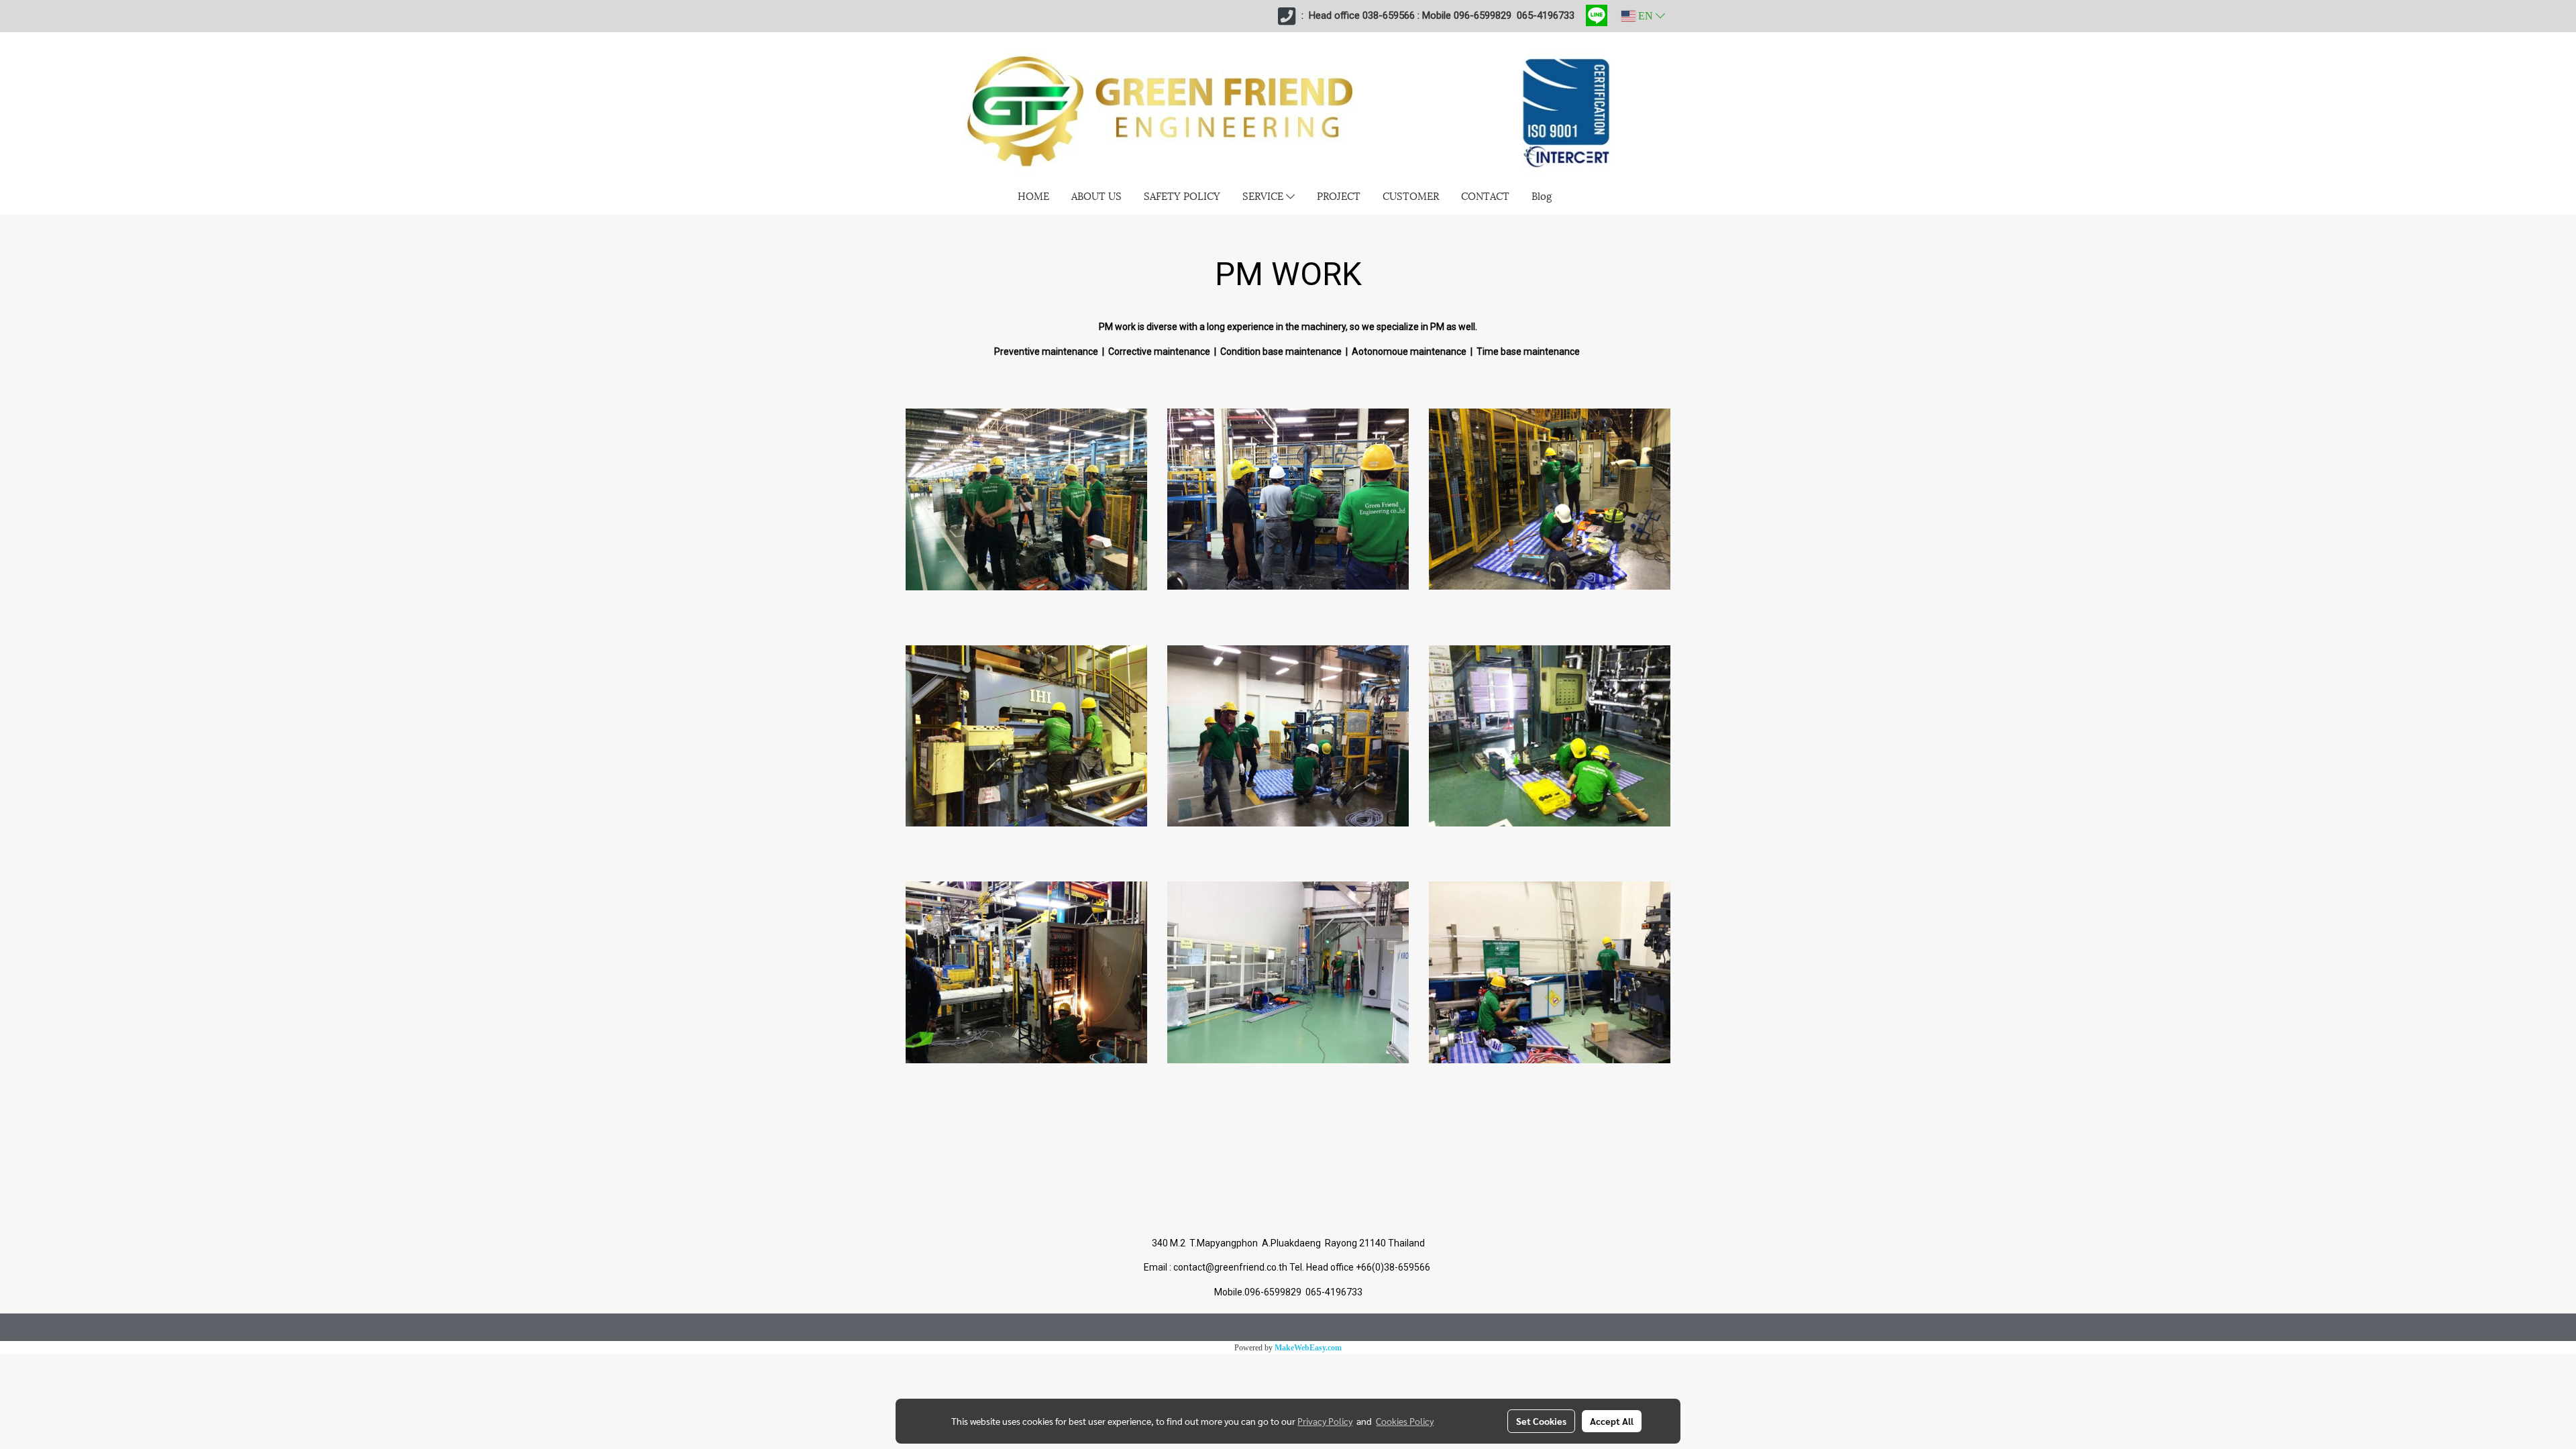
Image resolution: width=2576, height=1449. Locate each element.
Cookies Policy (1405, 1421)
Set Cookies (1541, 1421)
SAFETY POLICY (1182, 195)
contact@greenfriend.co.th (1231, 1267)
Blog (1542, 195)
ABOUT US (1096, 195)
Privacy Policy (1325, 1421)
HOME (1033, 195)
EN (1646, 16)
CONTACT (1485, 195)
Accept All (1612, 1421)
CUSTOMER (1411, 195)
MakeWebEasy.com (1308, 1348)
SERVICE (1264, 195)
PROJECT (1339, 195)
